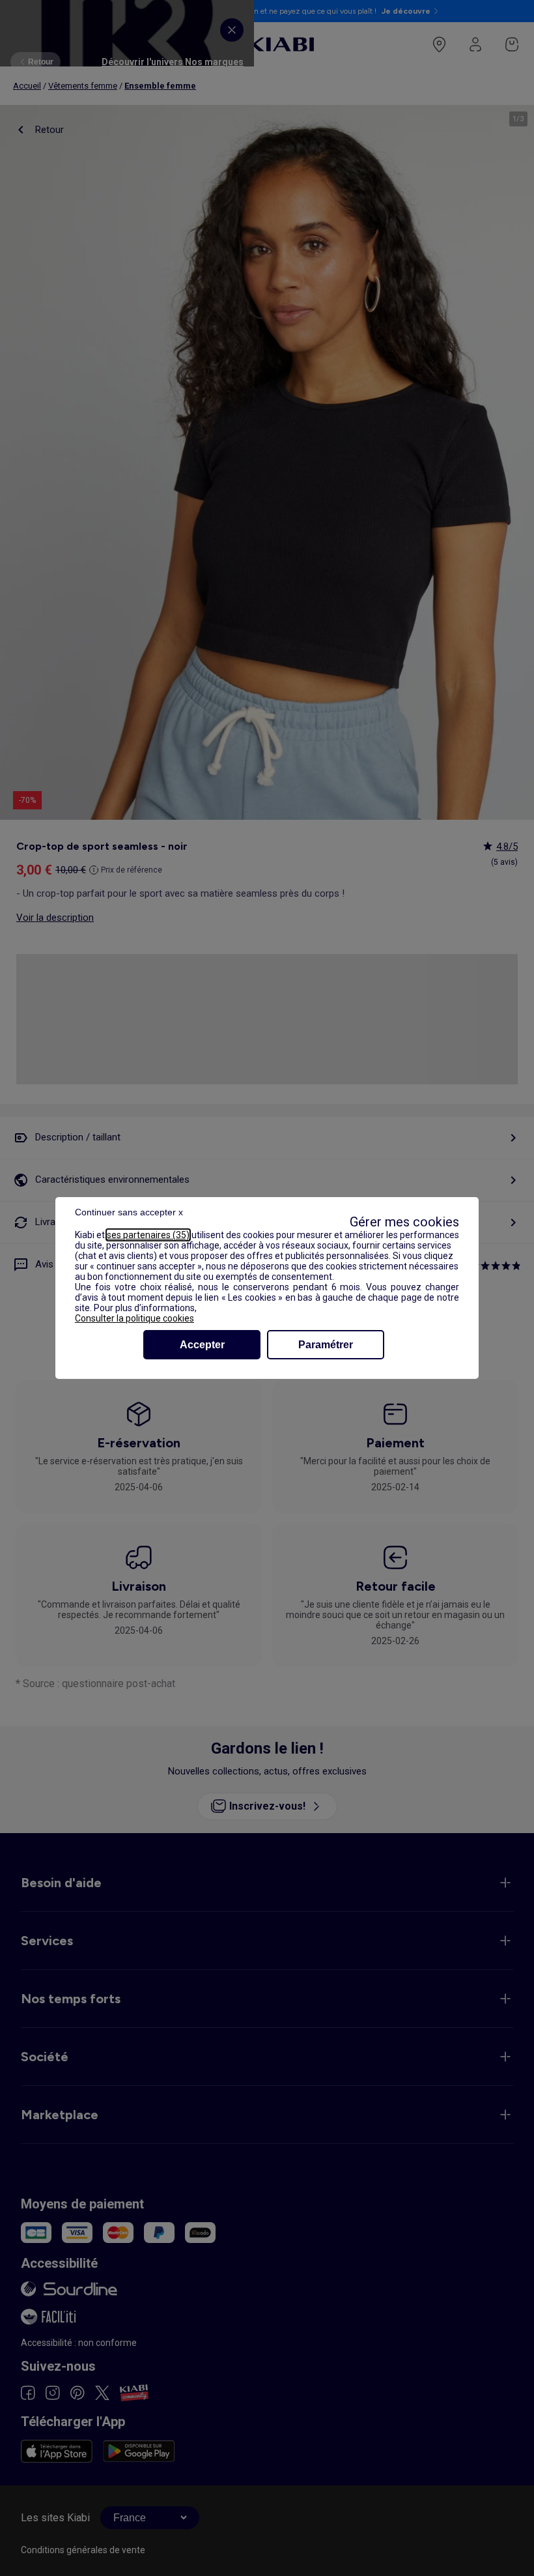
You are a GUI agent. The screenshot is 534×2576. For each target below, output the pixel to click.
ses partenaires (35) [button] (148, 1235)
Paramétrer (326, 1345)
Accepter (202, 1345)
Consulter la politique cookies (134, 1318)
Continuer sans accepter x (129, 1212)
